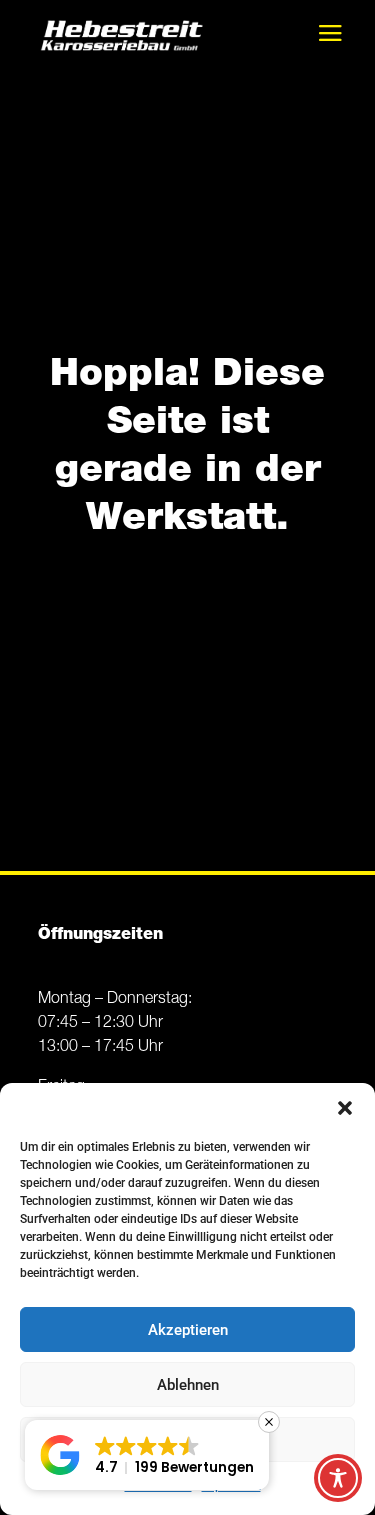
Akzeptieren (188, 1330)
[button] (345, 1108)
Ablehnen (188, 1385)
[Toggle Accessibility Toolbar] (338, 1478)
